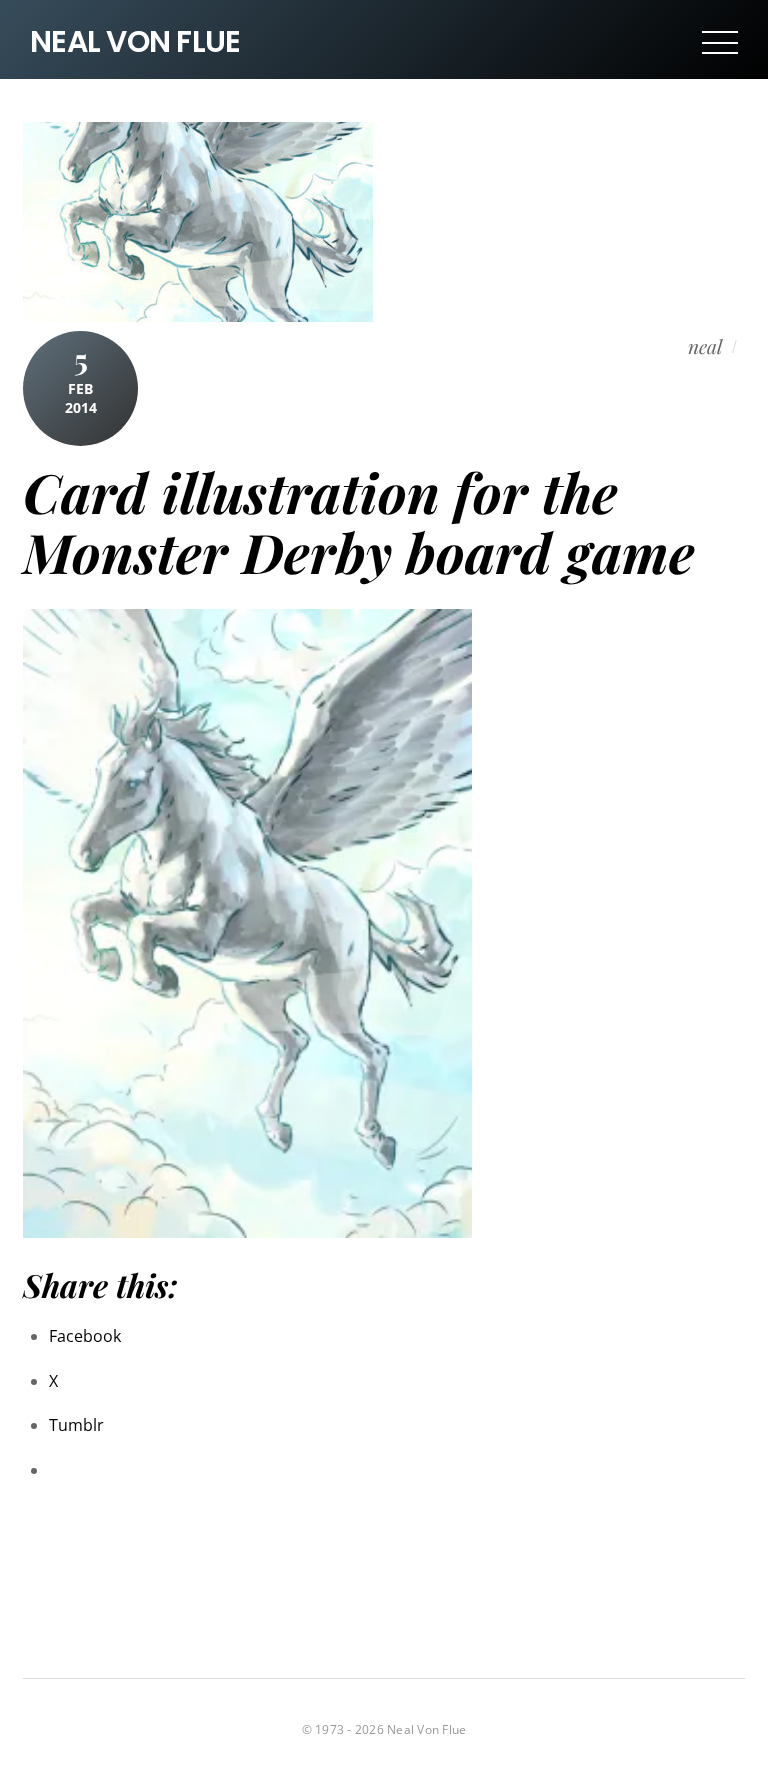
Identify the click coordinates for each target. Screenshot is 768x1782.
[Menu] (720, 42)
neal (705, 346)
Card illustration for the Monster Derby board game (359, 521)
